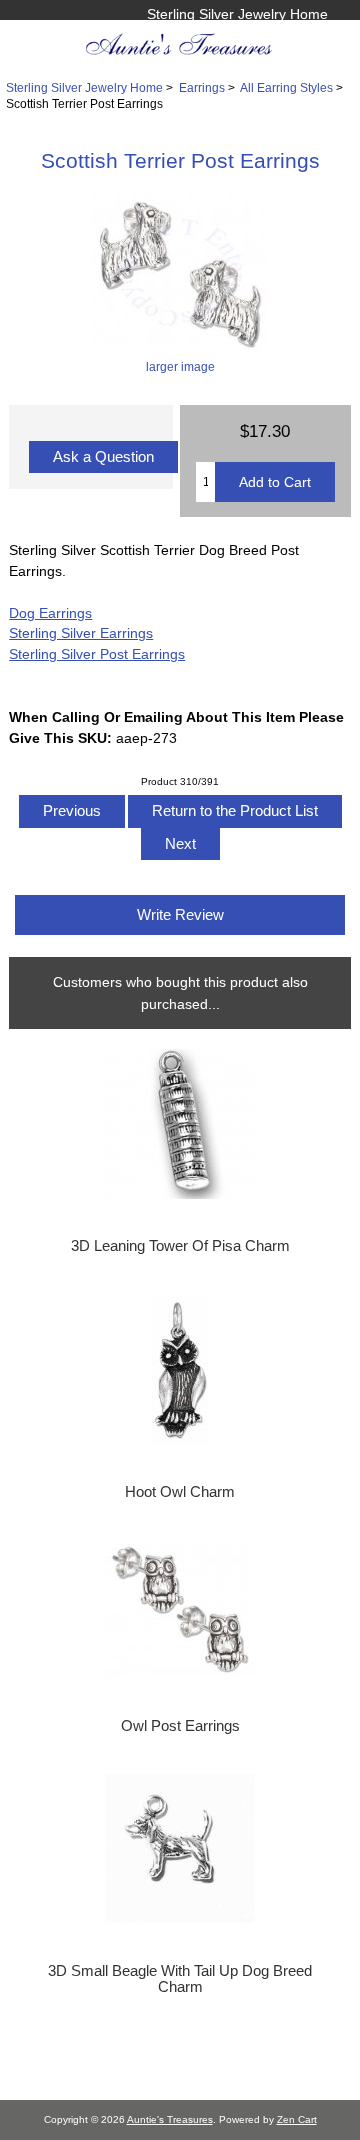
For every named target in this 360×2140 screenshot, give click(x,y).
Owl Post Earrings (180, 1726)
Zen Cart (297, 2119)
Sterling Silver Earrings (81, 633)
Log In (308, 35)
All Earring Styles (286, 87)
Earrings (202, 87)
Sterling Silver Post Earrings (97, 654)
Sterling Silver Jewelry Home (237, 14)
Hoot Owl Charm (180, 1492)
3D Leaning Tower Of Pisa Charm (180, 1246)
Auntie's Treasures (170, 2119)
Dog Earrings (50, 613)
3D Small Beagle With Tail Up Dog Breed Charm (180, 1979)
